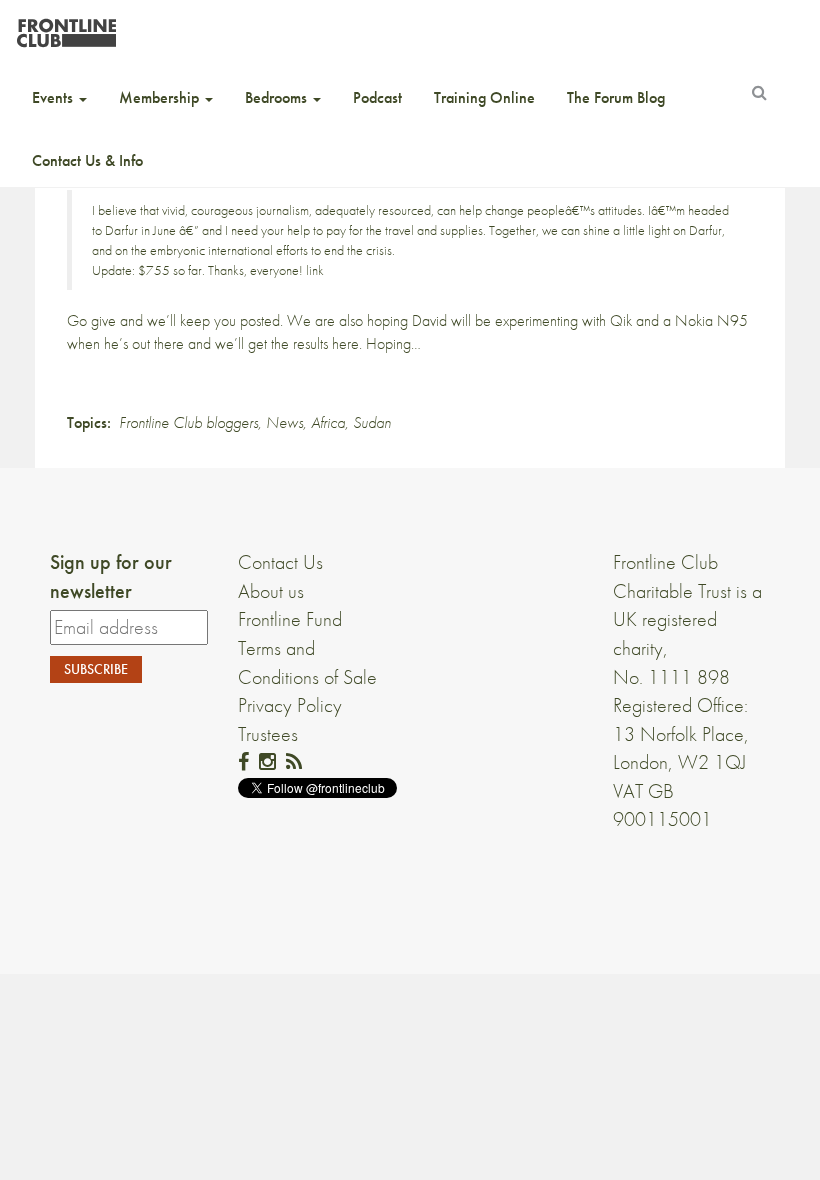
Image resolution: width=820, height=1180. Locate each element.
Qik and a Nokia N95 (679, 320)
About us (271, 591)
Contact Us (280, 562)
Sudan (372, 422)
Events (54, 97)
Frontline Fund (290, 619)
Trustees (268, 734)
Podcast (377, 97)
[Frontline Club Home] (66, 27)
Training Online (484, 97)
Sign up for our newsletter (111, 576)
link (315, 270)
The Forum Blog (616, 97)
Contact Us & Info (87, 160)
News (284, 422)
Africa (328, 422)
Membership (161, 97)
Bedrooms (278, 97)
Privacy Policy (290, 705)
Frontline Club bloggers (188, 422)
